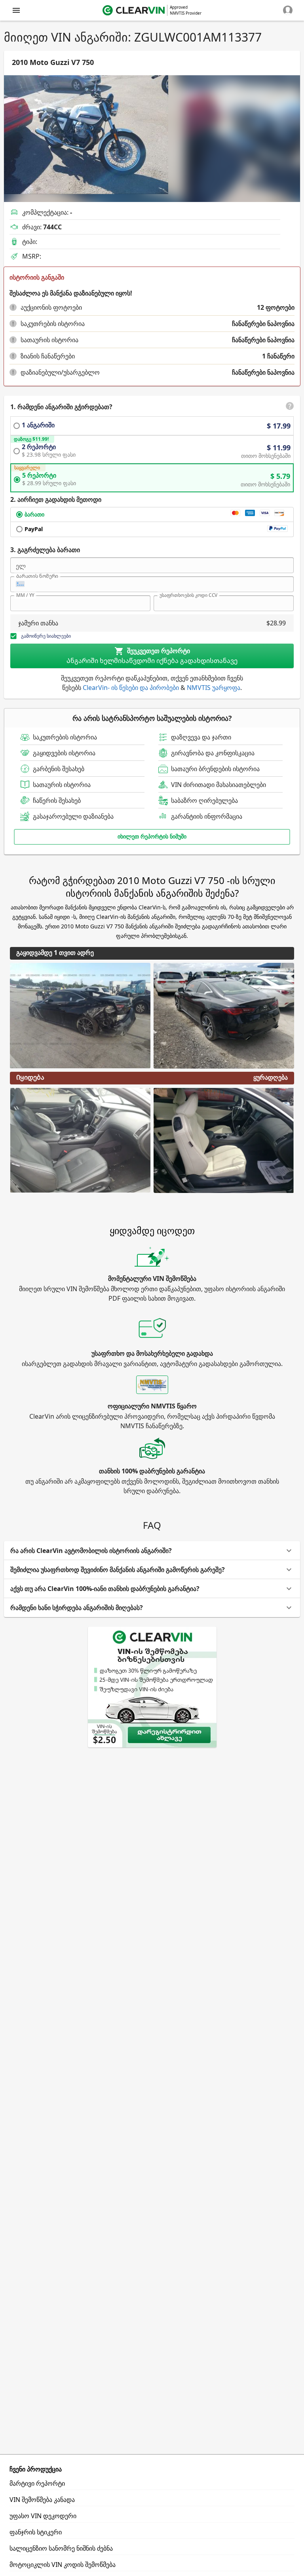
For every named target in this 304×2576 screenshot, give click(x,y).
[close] (16, 10)
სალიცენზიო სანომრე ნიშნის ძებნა (61, 2548)
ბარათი (34, 514)
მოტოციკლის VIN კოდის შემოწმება (63, 2565)
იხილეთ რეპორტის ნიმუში (152, 836)
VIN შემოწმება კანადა (42, 2500)
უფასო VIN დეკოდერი (43, 2516)
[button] (13, 307)
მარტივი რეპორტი (37, 2483)
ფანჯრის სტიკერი (36, 2532)
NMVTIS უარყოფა (214, 688)
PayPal (34, 529)
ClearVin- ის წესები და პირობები (131, 688)
